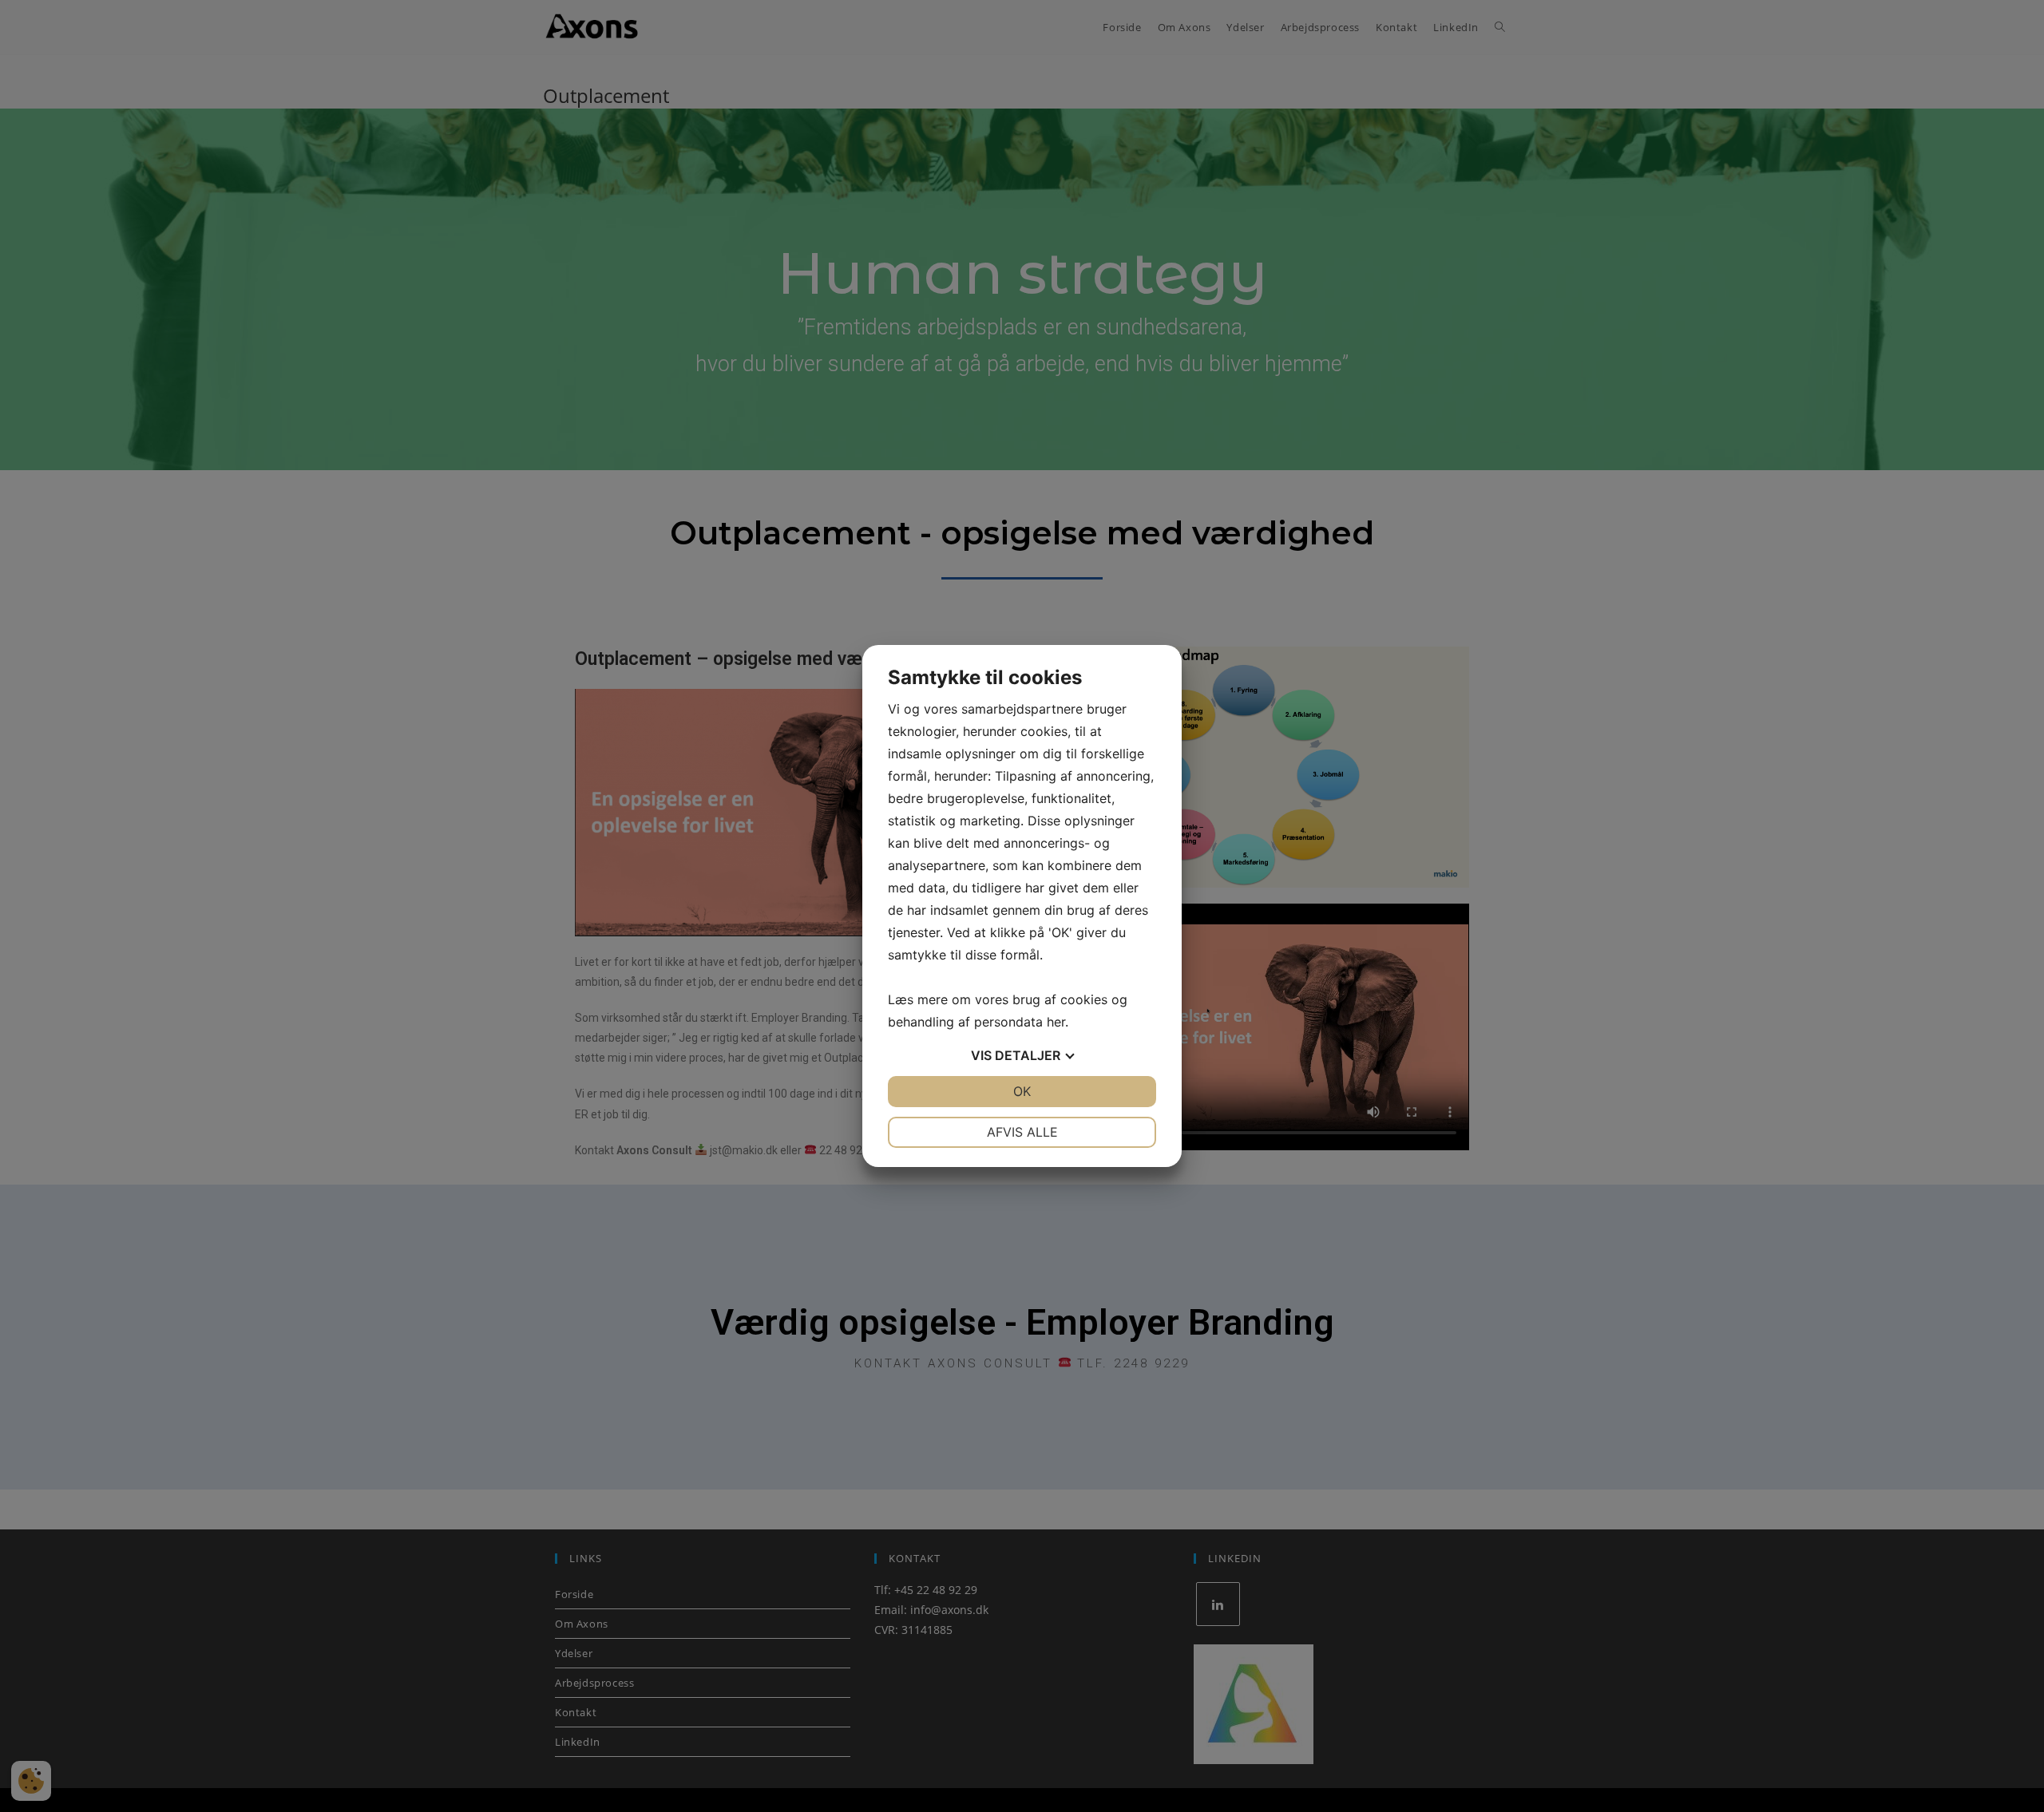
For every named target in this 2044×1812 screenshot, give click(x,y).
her (1056, 1022)
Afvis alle (1022, 1132)
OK (1022, 1091)
